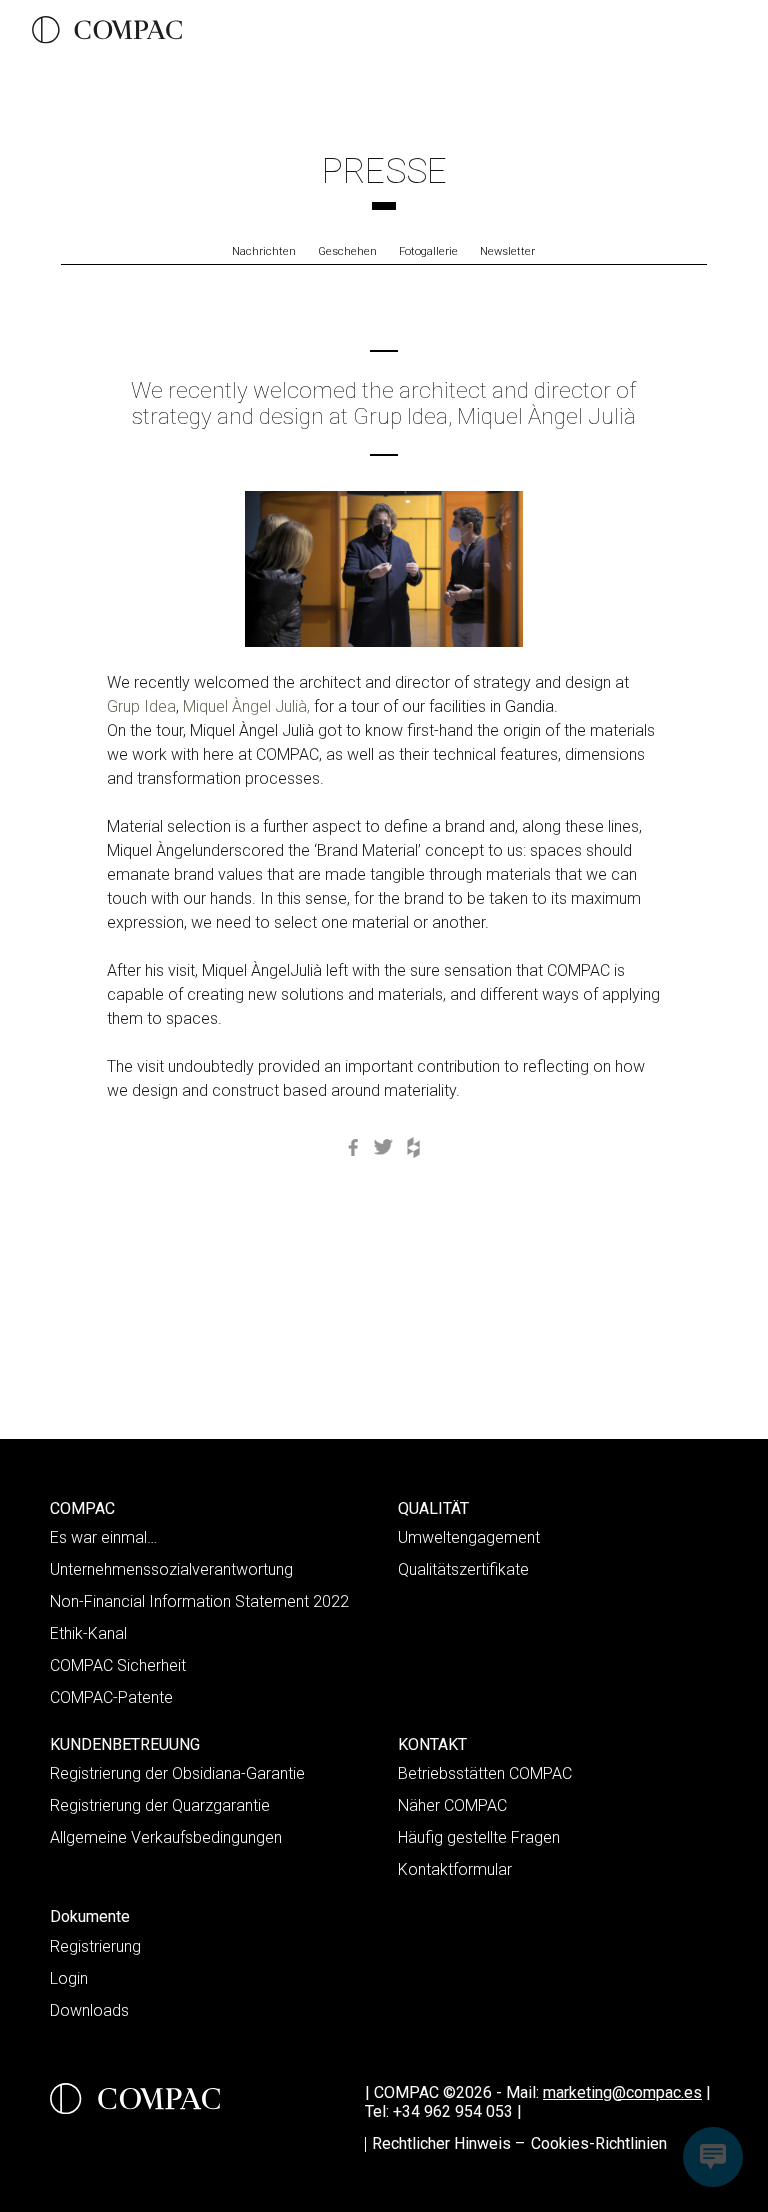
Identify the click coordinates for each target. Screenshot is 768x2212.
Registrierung (95, 1946)
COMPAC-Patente (111, 1697)
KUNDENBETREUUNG (125, 1744)
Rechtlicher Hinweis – (448, 2143)
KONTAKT (432, 1744)
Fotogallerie (428, 251)
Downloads (89, 2010)
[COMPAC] (107, 30)
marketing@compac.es (622, 2092)
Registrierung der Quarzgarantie (160, 1805)
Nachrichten (264, 251)
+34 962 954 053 (457, 2111)
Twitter (384, 1148)
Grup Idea (141, 706)
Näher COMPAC (452, 1805)
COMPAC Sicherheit (118, 1665)
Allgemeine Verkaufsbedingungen (166, 1837)
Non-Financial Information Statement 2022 (199, 1601)
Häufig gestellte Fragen (479, 1837)
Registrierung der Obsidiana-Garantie (177, 1773)
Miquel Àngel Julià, (246, 706)
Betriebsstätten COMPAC (485, 1773)
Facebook (354, 1148)
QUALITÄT (433, 1508)
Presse (384, 171)
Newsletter (507, 251)
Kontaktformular (455, 1869)
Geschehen (347, 251)
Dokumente (90, 1916)
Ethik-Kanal (88, 1633)
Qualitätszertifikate (463, 1569)
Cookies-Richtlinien (599, 2143)
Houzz (414, 1148)
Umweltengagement (469, 1537)
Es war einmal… (103, 1537)
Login (69, 1978)
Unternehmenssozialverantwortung (171, 1569)
